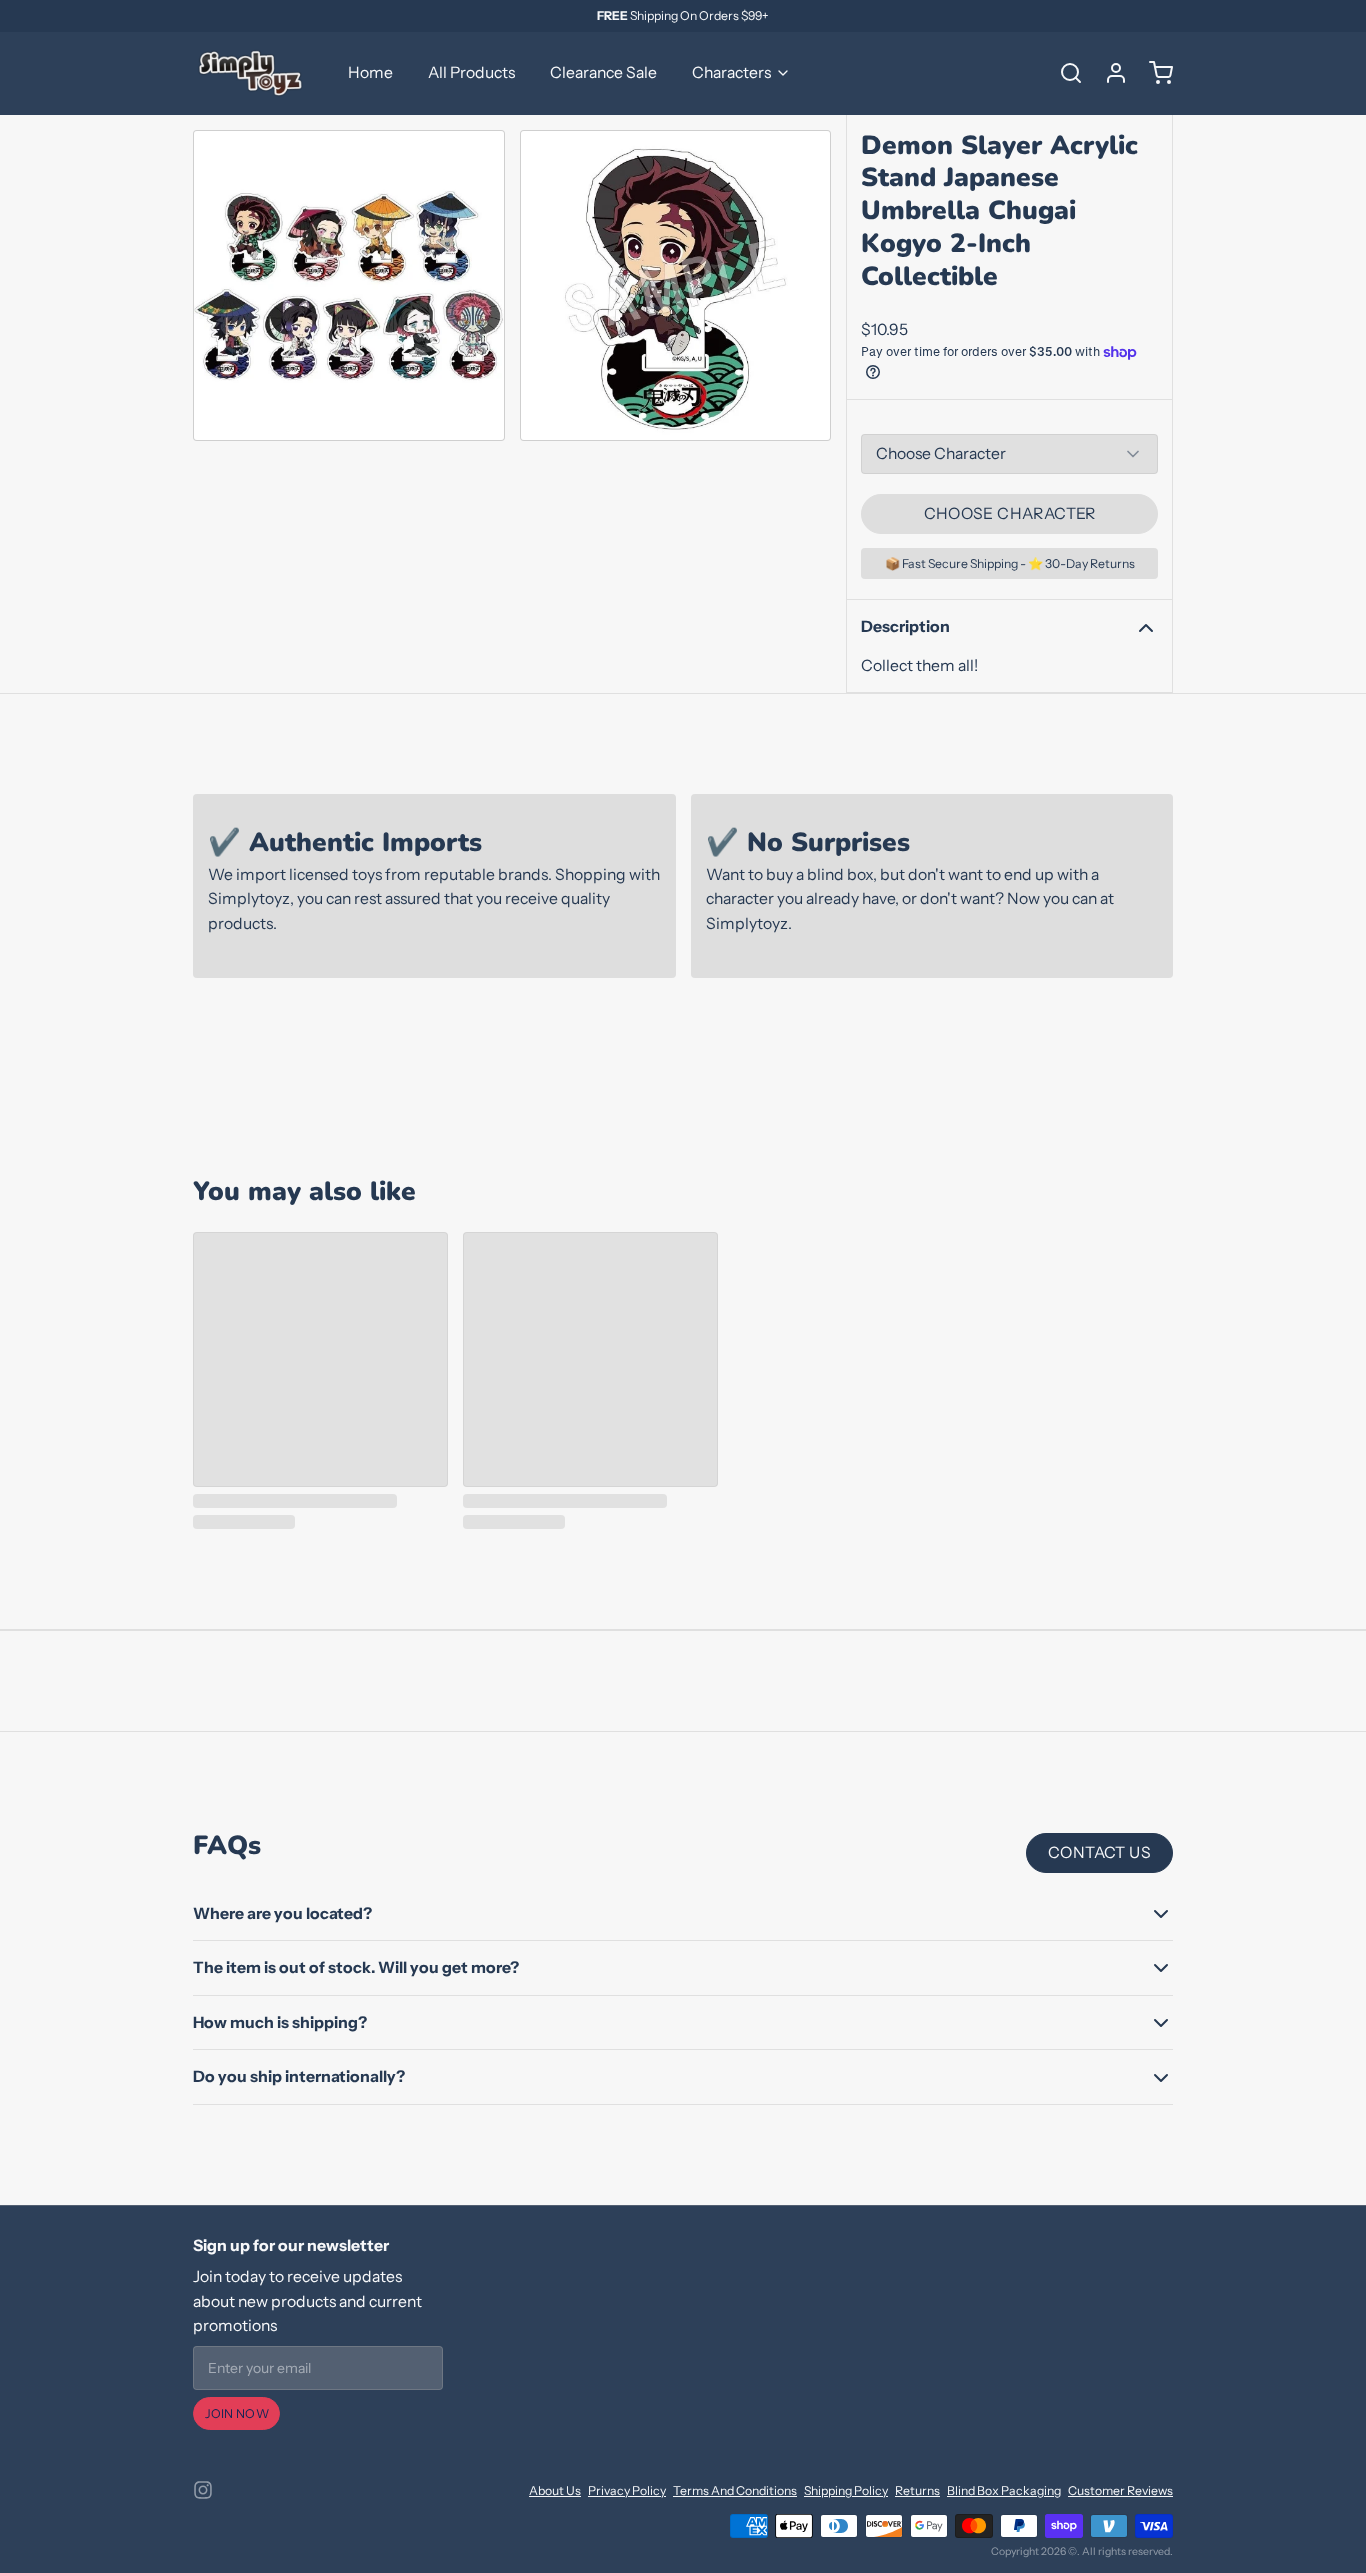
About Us (555, 2490)
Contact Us (1099, 1852)
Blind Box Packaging (1004, 2490)
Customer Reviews (1120, 2490)
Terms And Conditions (735, 2490)
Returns (917, 2490)
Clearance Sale (603, 72)
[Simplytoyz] (253, 73)
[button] (1009, 514)
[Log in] (1109, 73)
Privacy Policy (627, 2490)
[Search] (1064, 73)
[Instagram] (203, 2490)
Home (370, 72)
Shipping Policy (846, 2490)
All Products (471, 72)
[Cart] (1154, 73)
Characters (731, 72)
